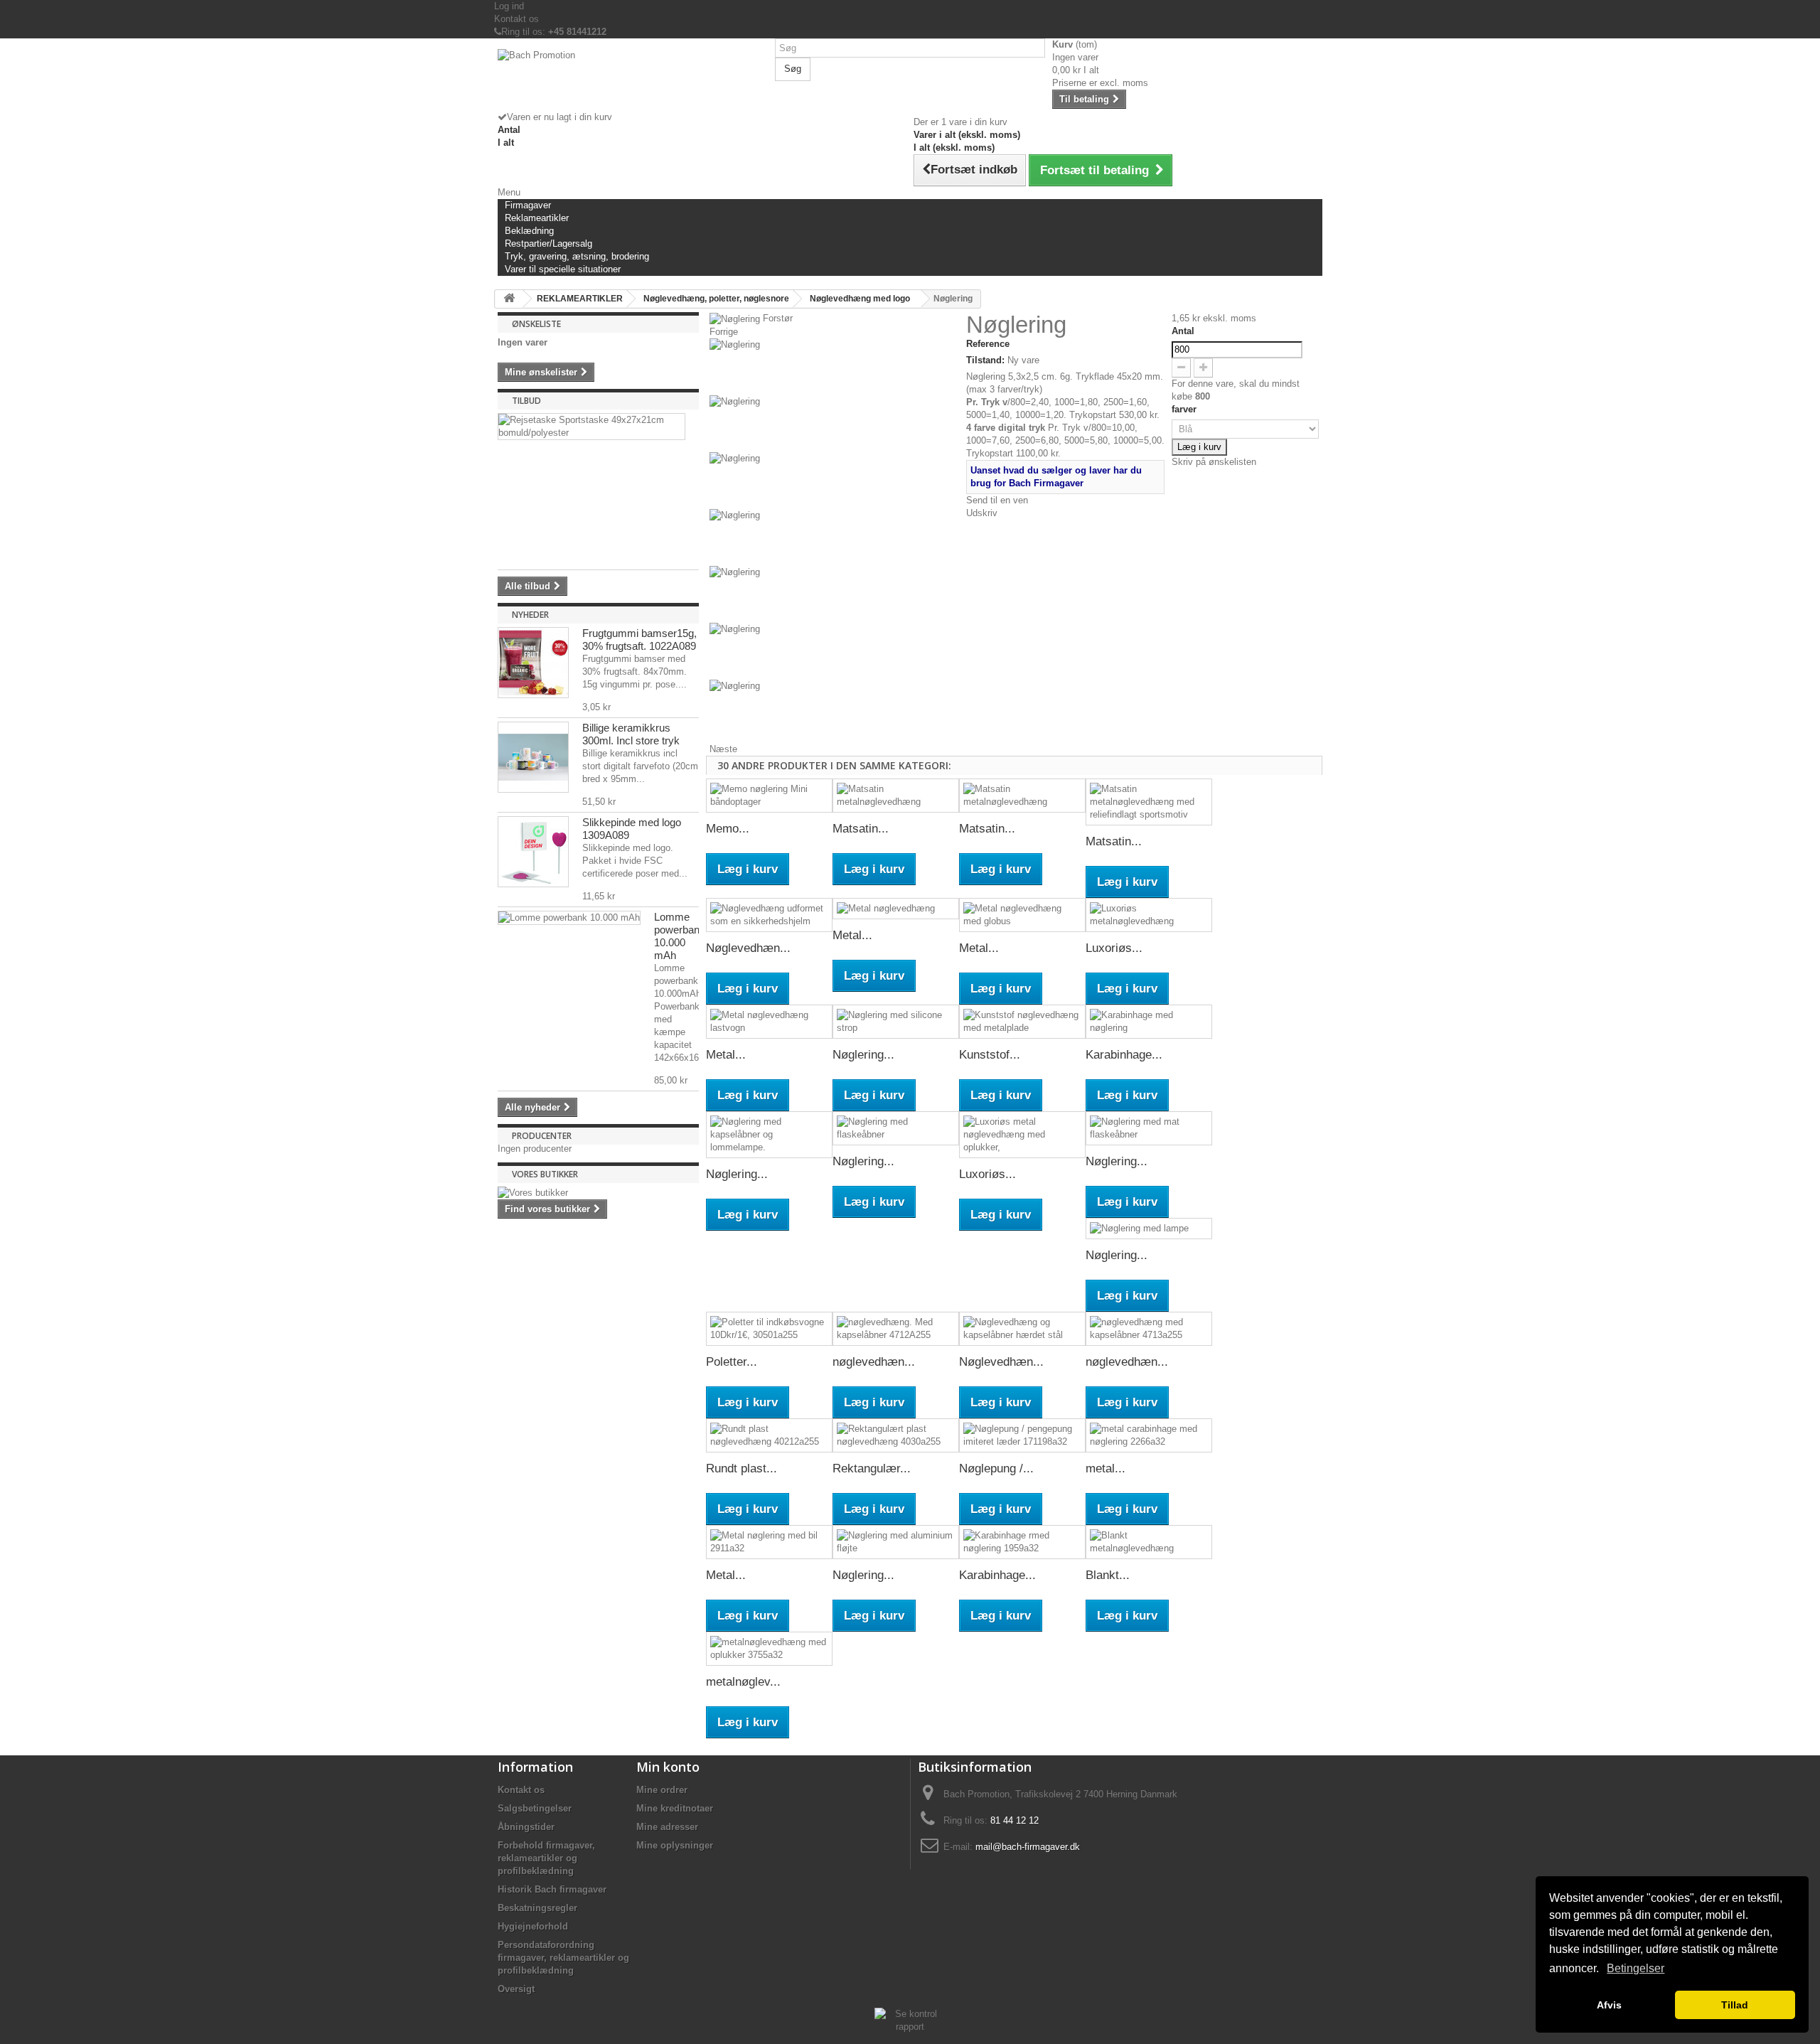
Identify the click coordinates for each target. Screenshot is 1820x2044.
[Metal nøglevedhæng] (896, 909)
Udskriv (982, 513)
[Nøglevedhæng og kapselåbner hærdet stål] (1022, 1329)
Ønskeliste (536, 324)
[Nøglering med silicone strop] (896, 1022)
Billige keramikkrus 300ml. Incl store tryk (631, 734)
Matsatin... (861, 829)
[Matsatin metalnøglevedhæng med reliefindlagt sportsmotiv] (1149, 802)
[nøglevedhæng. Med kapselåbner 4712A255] (896, 1329)
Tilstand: (985, 360)
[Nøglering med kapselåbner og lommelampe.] (769, 1135)
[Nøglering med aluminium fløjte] (896, 1542)
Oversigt (516, 1989)
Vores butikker (545, 1174)
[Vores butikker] (598, 1193)
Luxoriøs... (1114, 948)
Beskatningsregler (537, 1908)
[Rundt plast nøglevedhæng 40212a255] (769, 1435)
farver (1185, 409)
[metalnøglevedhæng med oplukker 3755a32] (769, 1649)
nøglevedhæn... (874, 1362)
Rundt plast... (742, 1468)
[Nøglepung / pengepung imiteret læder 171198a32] (1022, 1435)
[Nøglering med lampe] (1149, 1229)
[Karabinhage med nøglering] (1149, 1022)
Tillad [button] (1735, 2005)
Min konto (668, 1767)
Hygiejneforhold (533, 1926)
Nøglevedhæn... (748, 948)
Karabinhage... (1124, 1055)
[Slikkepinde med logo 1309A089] (533, 852)
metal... (1106, 1468)
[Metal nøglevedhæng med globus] (1022, 915)
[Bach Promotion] (633, 80)
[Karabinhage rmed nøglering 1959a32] (1022, 1542)
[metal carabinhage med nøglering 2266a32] (1149, 1435)
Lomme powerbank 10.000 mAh (680, 936)
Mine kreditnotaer (675, 1808)
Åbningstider (526, 1827)
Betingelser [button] (1636, 1968)
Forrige (724, 332)
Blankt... (1108, 1575)
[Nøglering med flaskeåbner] (896, 1128)
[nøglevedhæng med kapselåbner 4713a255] (1149, 1329)
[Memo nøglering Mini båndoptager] (769, 796)
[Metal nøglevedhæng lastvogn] (769, 1022)
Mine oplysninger (675, 1845)
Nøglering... (863, 1055)
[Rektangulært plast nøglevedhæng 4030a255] (896, 1435)
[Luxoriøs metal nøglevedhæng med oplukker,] (1022, 1135)
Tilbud (526, 401)
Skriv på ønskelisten (1214, 462)
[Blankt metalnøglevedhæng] (1149, 1542)
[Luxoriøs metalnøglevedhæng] (1149, 915)
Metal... (852, 935)
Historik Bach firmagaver (552, 1889)
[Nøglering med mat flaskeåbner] (1149, 1128)
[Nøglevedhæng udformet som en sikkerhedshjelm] (769, 915)
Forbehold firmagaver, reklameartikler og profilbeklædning (546, 1858)
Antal (1183, 331)
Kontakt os (516, 19)
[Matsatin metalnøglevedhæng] (896, 796)
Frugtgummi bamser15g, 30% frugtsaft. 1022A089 (639, 640)
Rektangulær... (872, 1468)
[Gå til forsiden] (509, 299)
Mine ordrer (662, 1790)
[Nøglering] (834, 367)
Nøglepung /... (996, 1468)
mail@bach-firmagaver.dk (1028, 1847)
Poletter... (732, 1362)
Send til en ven (997, 500)
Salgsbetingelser (535, 1808)
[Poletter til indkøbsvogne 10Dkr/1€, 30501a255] (769, 1329)
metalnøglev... (743, 1682)
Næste (723, 749)
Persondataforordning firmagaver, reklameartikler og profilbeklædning (563, 1958)
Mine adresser (667, 1827)
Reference (988, 344)
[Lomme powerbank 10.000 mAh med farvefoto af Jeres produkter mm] (569, 918)
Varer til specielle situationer (563, 269)
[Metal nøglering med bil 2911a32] (769, 1542)
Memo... (728, 829)
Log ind (509, 6)
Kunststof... (990, 1055)
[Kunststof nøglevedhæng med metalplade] (1022, 1022)
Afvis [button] (1609, 2005)
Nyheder (530, 615)
